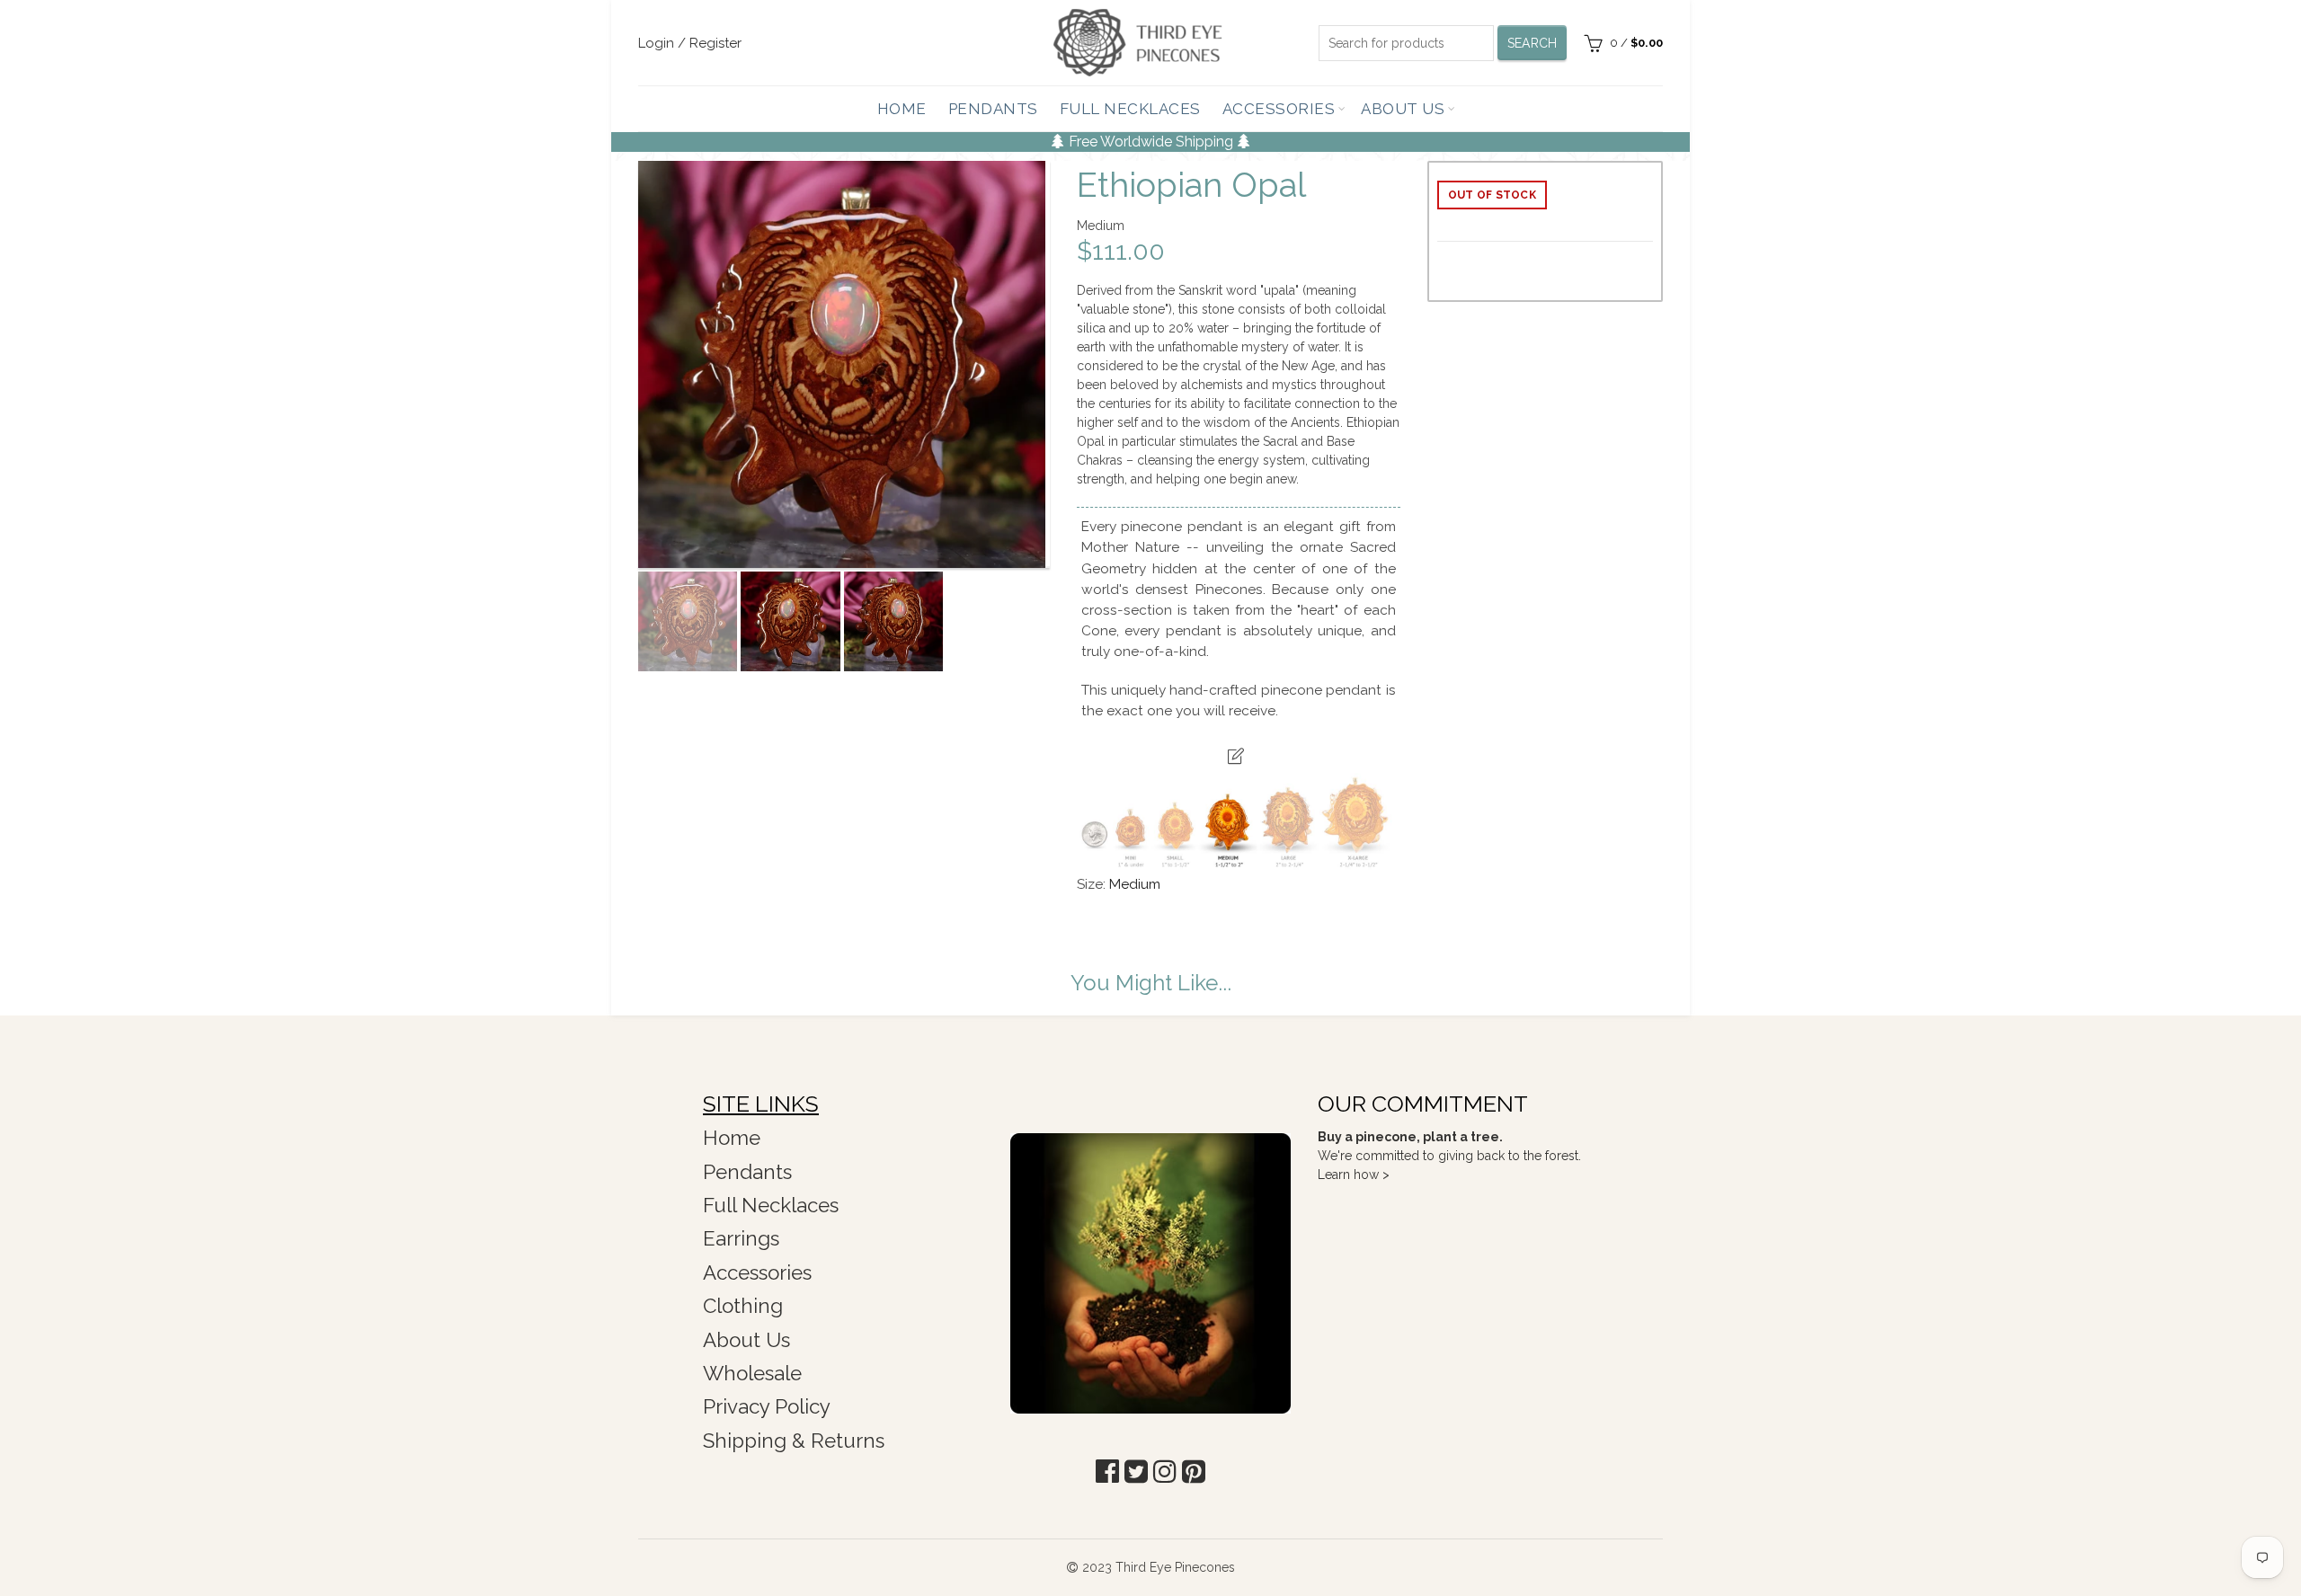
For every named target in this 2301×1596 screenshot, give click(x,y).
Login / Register (690, 43)
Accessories (1279, 109)
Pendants (993, 109)
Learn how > (1354, 1175)
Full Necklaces (1130, 109)
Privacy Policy (767, 1406)
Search (1533, 43)
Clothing (743, 1306)
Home (902, 109)
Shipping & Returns (794, 1441)
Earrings (741, 1238)
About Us (1403, 109)
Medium (1135, 884)
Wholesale (752, 1373)
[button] (1107, 1472)
